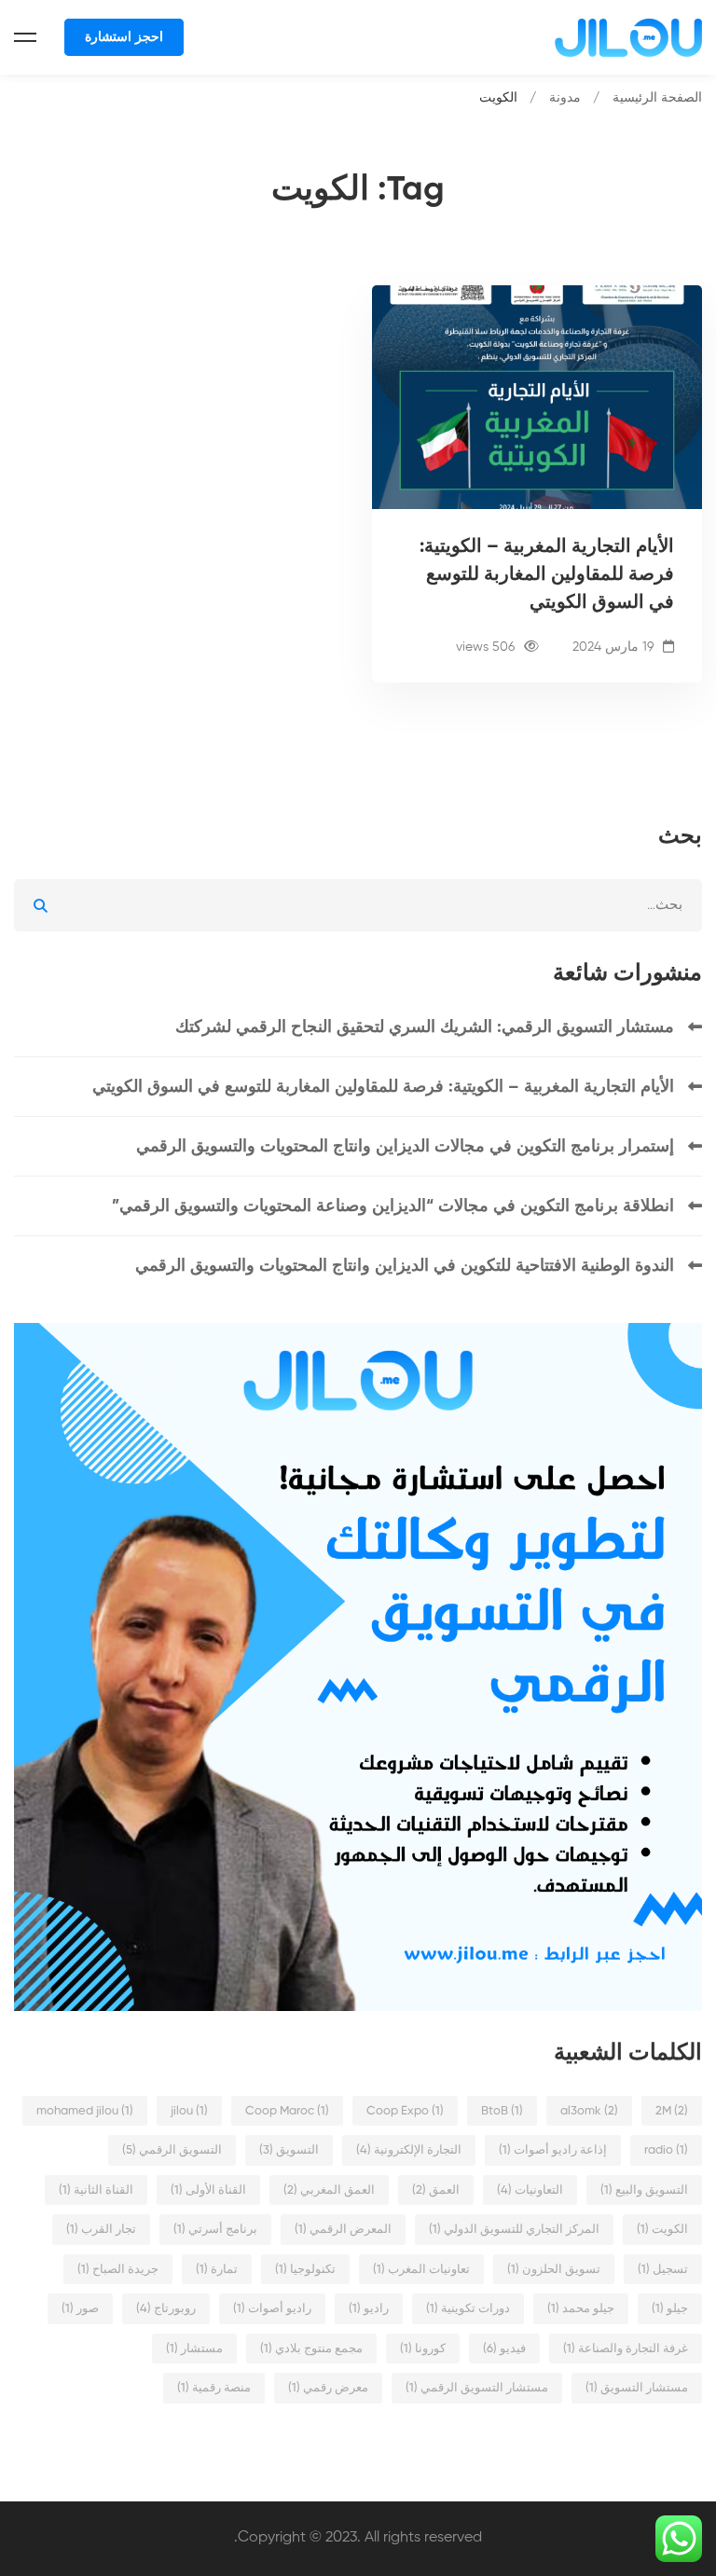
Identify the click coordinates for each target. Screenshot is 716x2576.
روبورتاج (166, 2309)
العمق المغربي (329, 2190)
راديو (369, 2309)
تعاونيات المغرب (421, 2270)
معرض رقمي (328, 2388)
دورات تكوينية (468, 2309)
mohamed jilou (85, 2111)
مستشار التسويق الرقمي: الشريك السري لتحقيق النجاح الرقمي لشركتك (425, 1027)
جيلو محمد (581, 2309)
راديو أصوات (272, 2309)
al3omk (589, 2111)
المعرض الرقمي (343, 2230)
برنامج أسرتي (215, 2230)
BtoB (502, 2111)
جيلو (670, 2309)
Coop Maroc (287, 2111)
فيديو (504, 2349)
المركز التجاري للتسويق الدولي (514, 2230)
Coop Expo (405, 2111)
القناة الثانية (96, 2190)
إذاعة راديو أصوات (553, 2150)
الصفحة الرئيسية (657, 98)
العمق (436, 2190)
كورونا (423, 2349)
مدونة (565, 98)
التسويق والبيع (644, 2190)
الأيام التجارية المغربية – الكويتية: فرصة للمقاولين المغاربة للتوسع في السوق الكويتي (547, 575)
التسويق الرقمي (172, 2150)
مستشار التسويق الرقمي (477, 2388)
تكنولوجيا (305, 2270)
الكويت (662, 2230)
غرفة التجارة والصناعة (626, 2349)
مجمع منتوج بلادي (311, 2349)
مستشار (194, 2349)
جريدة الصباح (118, 2270)
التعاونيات (530, 2190)
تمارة (217, 2270)
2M (672, 2111)
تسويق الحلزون (554, 2270)
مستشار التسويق (637, 2388)
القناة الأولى (208, 2190)
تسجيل (663, 2270)
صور (80, 2309)
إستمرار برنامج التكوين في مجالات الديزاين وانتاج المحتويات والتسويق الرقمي (405, 1147)
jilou (189, 2111)
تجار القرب (101, 2230)
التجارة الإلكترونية (409, 2150)
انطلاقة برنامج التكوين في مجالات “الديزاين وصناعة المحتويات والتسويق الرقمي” (393, 1206)
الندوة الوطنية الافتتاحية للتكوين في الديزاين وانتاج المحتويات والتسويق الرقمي (405, 1266)
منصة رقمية (214, 2388)
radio (666, 2150)
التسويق (289, 2150)
